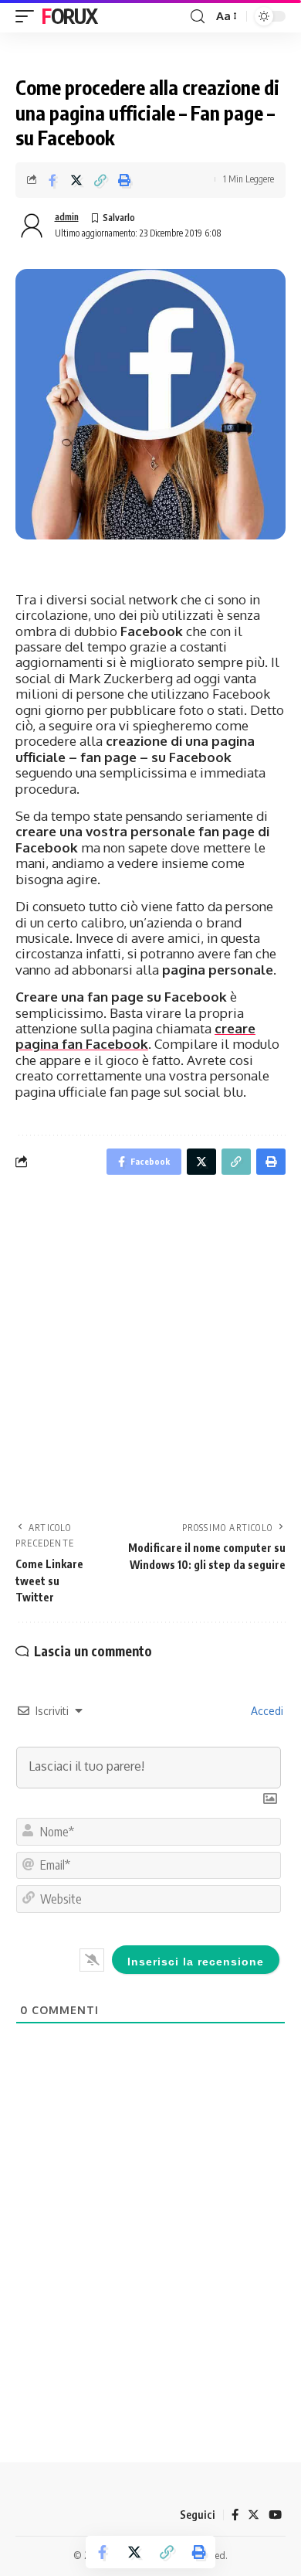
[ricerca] (198, 17)
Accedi (265, 1711)
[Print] (124, 180)
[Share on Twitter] (76, 180)
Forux (69, 16)
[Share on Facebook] (52, 180)
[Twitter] (254, 2515)
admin (67, 217)
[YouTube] (275, 2515)
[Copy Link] (100, 180)
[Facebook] (235, 2515)
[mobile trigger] (29, 16)
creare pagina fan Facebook (135, 1036)
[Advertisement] (150, 1353)
